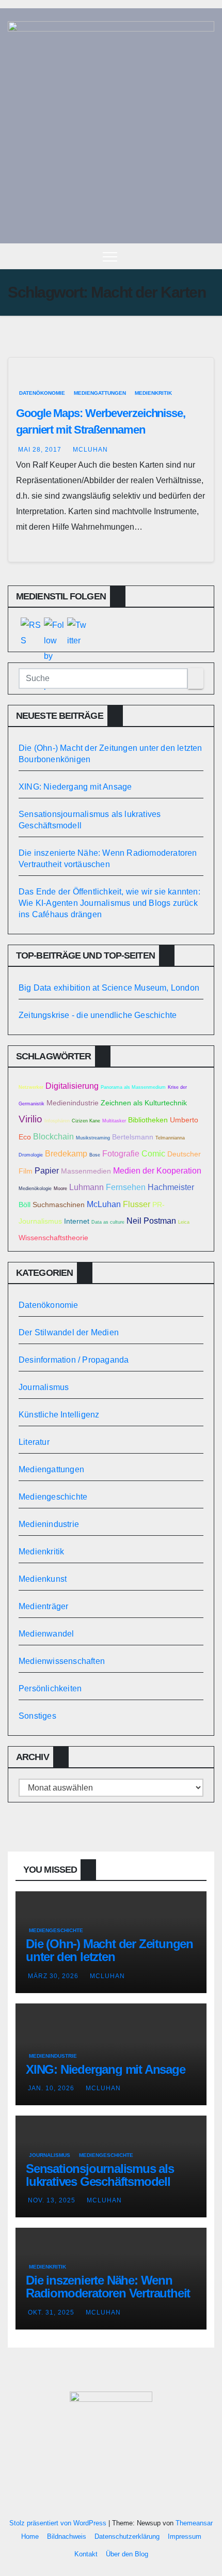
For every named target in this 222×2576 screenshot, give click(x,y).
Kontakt (86, 2554)
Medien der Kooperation (157, 1170)
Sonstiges (37, 1716)
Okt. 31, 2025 (51, 2312)
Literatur (34, 1442)
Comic (153, 1153)
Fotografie (121, 1153)
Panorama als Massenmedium (133, 1087)
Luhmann (86, 1187)
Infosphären (57, 1121)
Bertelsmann (133, 1137)
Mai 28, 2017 (40, 450)
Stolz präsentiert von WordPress (59, 2523)
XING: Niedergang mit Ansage (75, 787)
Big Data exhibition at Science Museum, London (109, 988)
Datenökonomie (42, 393)
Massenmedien (86, 1171)
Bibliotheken (148, 1120)
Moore (60, 1189)
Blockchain (53, 1136)
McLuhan (90, 450)
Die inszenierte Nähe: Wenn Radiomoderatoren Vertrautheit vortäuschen (108, 2293)
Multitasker (114, 1121)
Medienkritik (153, 393)
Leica (184, 1222)
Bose (95, 1155)
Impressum (185, 2536)
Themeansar (194, 2523)
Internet (77, 1221)
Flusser (137, 1204)
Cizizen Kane (86, 1121)
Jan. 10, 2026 (51, 2088)
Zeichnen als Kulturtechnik (144, 1103)
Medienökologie (35, 1189)
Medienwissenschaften (62, 1661)
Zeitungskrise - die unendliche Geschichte (98, 1015)
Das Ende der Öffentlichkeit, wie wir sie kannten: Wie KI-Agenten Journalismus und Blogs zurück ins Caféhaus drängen (109, 903)
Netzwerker (31, 1087)
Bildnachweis (67, 2536)
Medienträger (43, 1606)
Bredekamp (66, 1153)
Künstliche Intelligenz (59, 1415)
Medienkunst (43, 1579)
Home (30, 2536)
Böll (25, 1205)
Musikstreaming (93, 1138)
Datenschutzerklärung (127, 2536)
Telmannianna (170, 1138)
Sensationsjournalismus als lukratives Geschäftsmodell (100, 2175)
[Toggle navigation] (110, 256)
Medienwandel (46, 1634)
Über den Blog (127, 2554)
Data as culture (108, 1222)
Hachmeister (171, 1187)
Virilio (30, 1119)
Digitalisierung (72, 1086)
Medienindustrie (73, 1103)
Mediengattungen (100, 393)
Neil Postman (151, 1221)
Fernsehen (126, 1187)
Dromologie (31, 1155)
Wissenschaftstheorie (53, 1238)
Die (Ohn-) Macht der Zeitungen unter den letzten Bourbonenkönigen (109, 1957)
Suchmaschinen (59, 1205)
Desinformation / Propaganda (74, 1360)
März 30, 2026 (53, 1976)
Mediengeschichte (53, 1497)
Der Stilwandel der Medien (69, 1332)
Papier (47, 1170)
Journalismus (44, 1387)
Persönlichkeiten (50, 1688)
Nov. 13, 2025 (52, 2200)
